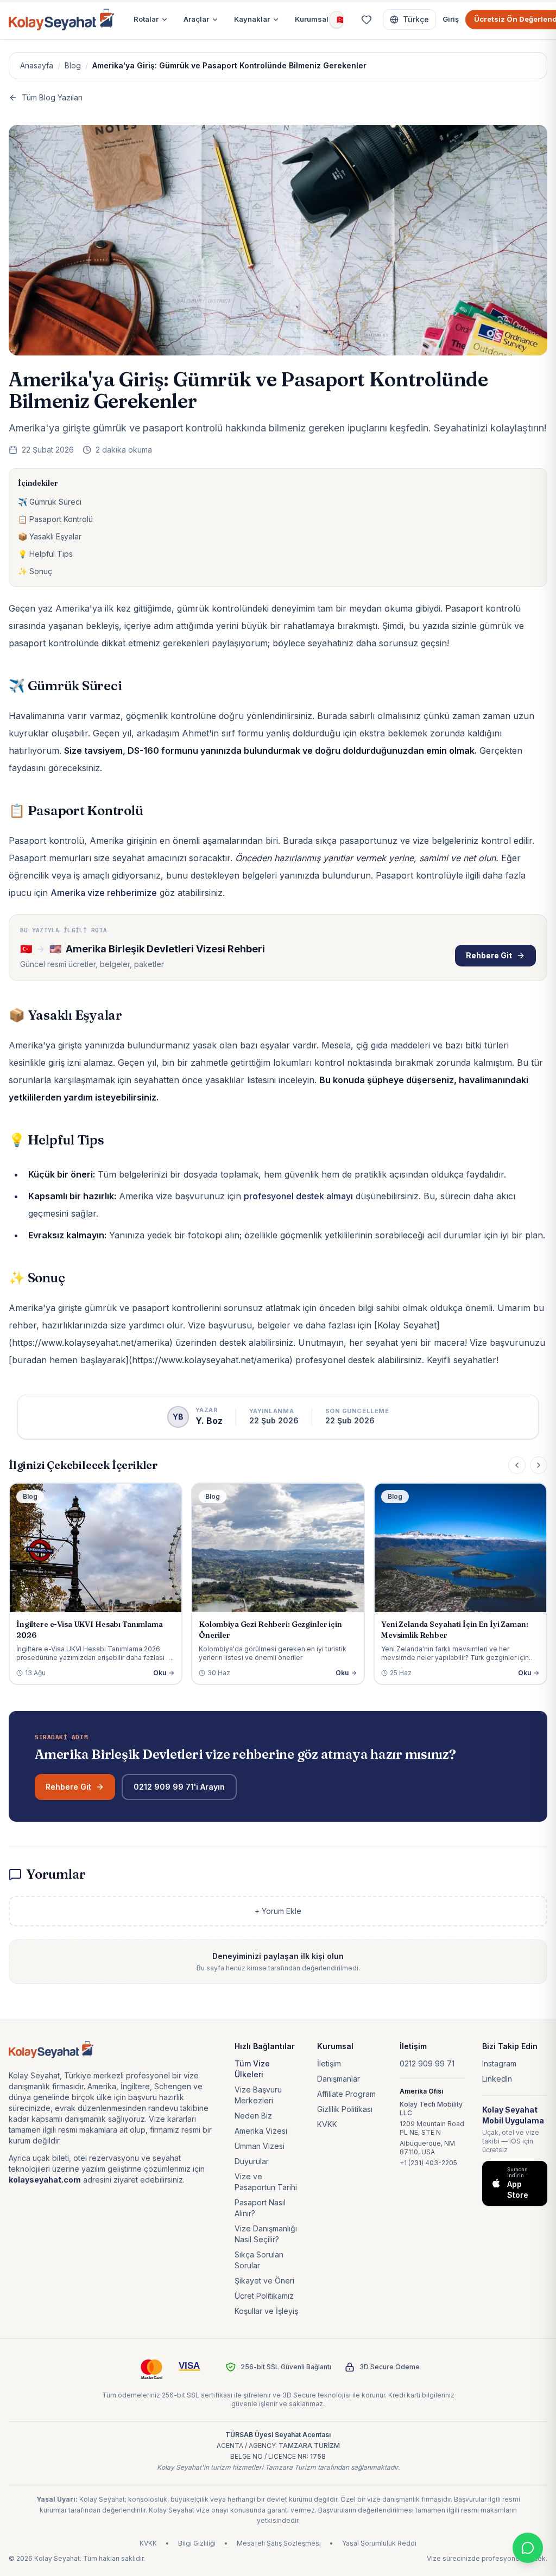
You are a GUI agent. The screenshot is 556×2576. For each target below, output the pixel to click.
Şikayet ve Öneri (264, 2281)
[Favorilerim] (367, 20)
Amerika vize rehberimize (104, 893)
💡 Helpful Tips (45, 554)
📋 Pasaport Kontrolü (55, 519)
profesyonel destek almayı (298, 1196)
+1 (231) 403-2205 (428, 2163)
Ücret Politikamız (264, 2296)
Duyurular (252, 2161)
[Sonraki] (539, 1465)
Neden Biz (253, 2116)
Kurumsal (312, 19)
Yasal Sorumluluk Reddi (379, 2543)
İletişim (329, 2063)
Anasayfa (37, 65)
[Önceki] (517, 1465)
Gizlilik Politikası (345, 2109)
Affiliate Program (346, 2094)
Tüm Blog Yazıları (52, 97)
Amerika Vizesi (261, 2131)
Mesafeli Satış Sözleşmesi (279, 2543)
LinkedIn (497, 2079)
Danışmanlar (339, 2079)
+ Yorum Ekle (278, 1911)
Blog (73, 65)
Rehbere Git (489, 955)
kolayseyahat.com (45, 2180)
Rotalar (146, 19)
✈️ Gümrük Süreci (50, 502)
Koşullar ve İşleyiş (266, 2311)
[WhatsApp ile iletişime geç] (528, 2548)
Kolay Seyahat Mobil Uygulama (513, 2115)
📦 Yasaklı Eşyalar (50, 536)
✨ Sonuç (35, 571)
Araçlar (196, 19)
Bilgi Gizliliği (197, 2543)
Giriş (451, 19)
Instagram (499, 2063)
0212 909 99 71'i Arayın (179, 1787)
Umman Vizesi (260, 2146)
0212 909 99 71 (427, 2063)
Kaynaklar (252, 19)
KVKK (327, 2124)
